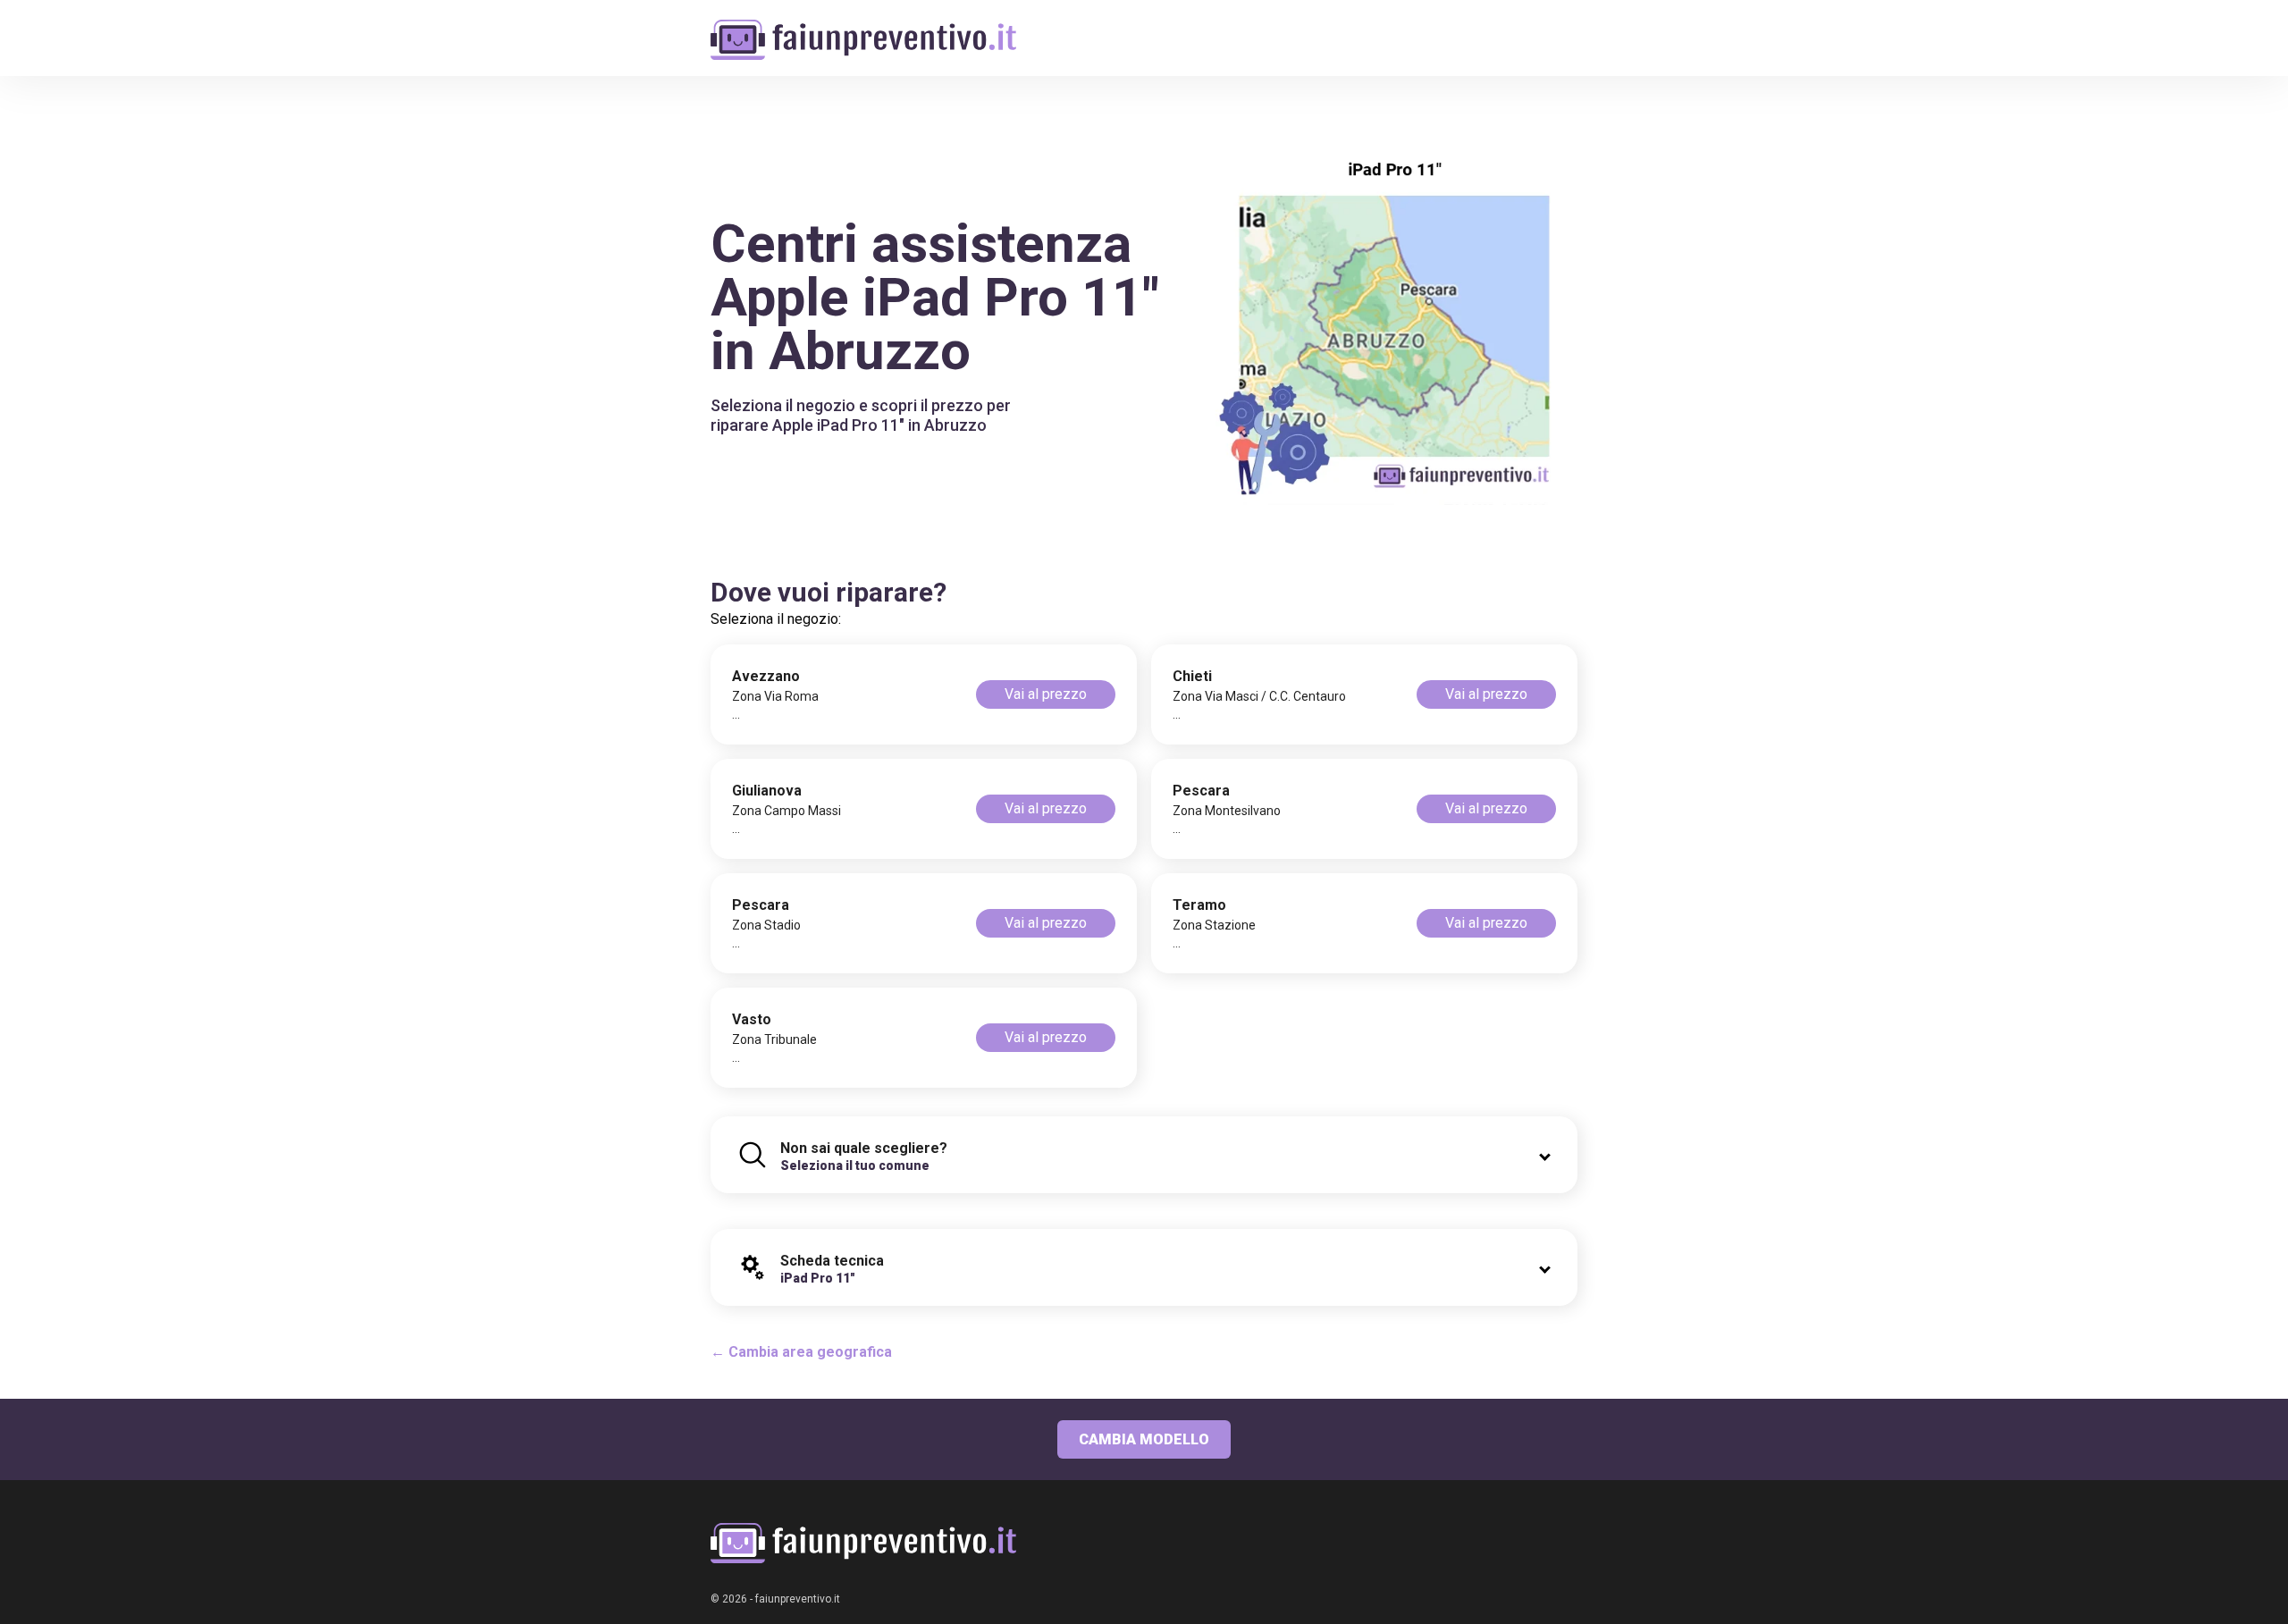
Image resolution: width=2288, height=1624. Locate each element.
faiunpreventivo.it (798, 1599)
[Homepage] (863, 29)
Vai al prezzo (1046, 694)
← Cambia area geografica (801, 1352)
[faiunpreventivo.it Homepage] (863, 1543)
